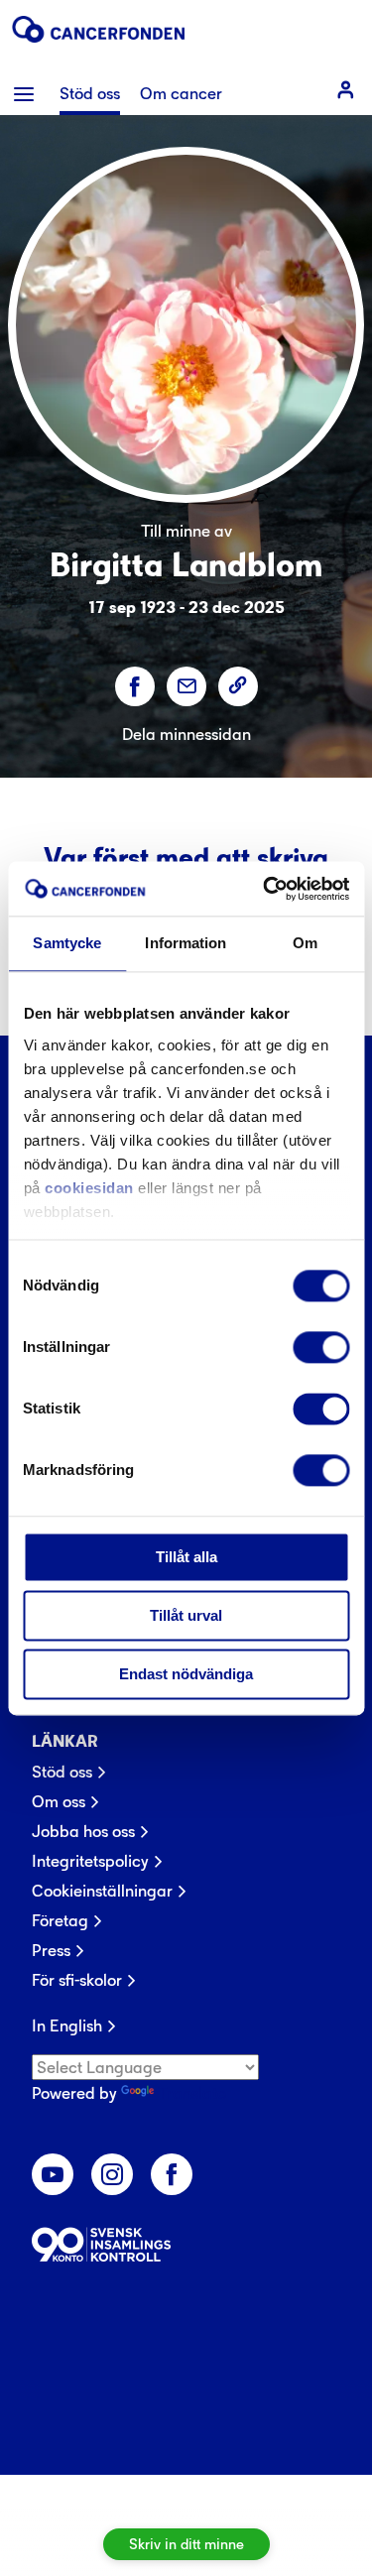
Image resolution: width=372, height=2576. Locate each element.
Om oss (59, 1801)
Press (51, 1950)
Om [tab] (305, 943)
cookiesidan (89, 1188)
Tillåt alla (186, 1557)
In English (67, 2025)
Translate (192, 2093)
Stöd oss (62, 1772)
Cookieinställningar (102, 1891)
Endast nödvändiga (186, 1674)
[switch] (321, 1347)
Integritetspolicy (90, 1861)
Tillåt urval (186, 1615)
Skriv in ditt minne (186, 2544)
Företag (60, 1920)
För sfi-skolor (77, 1980)
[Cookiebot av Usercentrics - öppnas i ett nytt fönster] (265, 889)
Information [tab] (186, 943)
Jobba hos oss (83, 1831)
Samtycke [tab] (67, 943)
